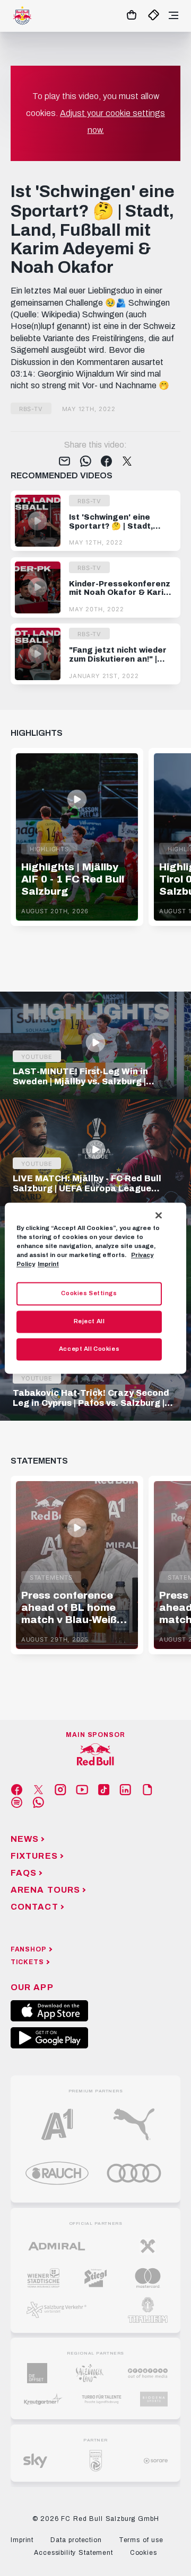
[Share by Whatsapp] (86, 462)
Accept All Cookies (89, 1349)
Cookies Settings (89, 1293)
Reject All (89, 1321)
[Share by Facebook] (106, 462)
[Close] (159, 1215)
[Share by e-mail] (64, 462)
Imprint (48, 1264)
